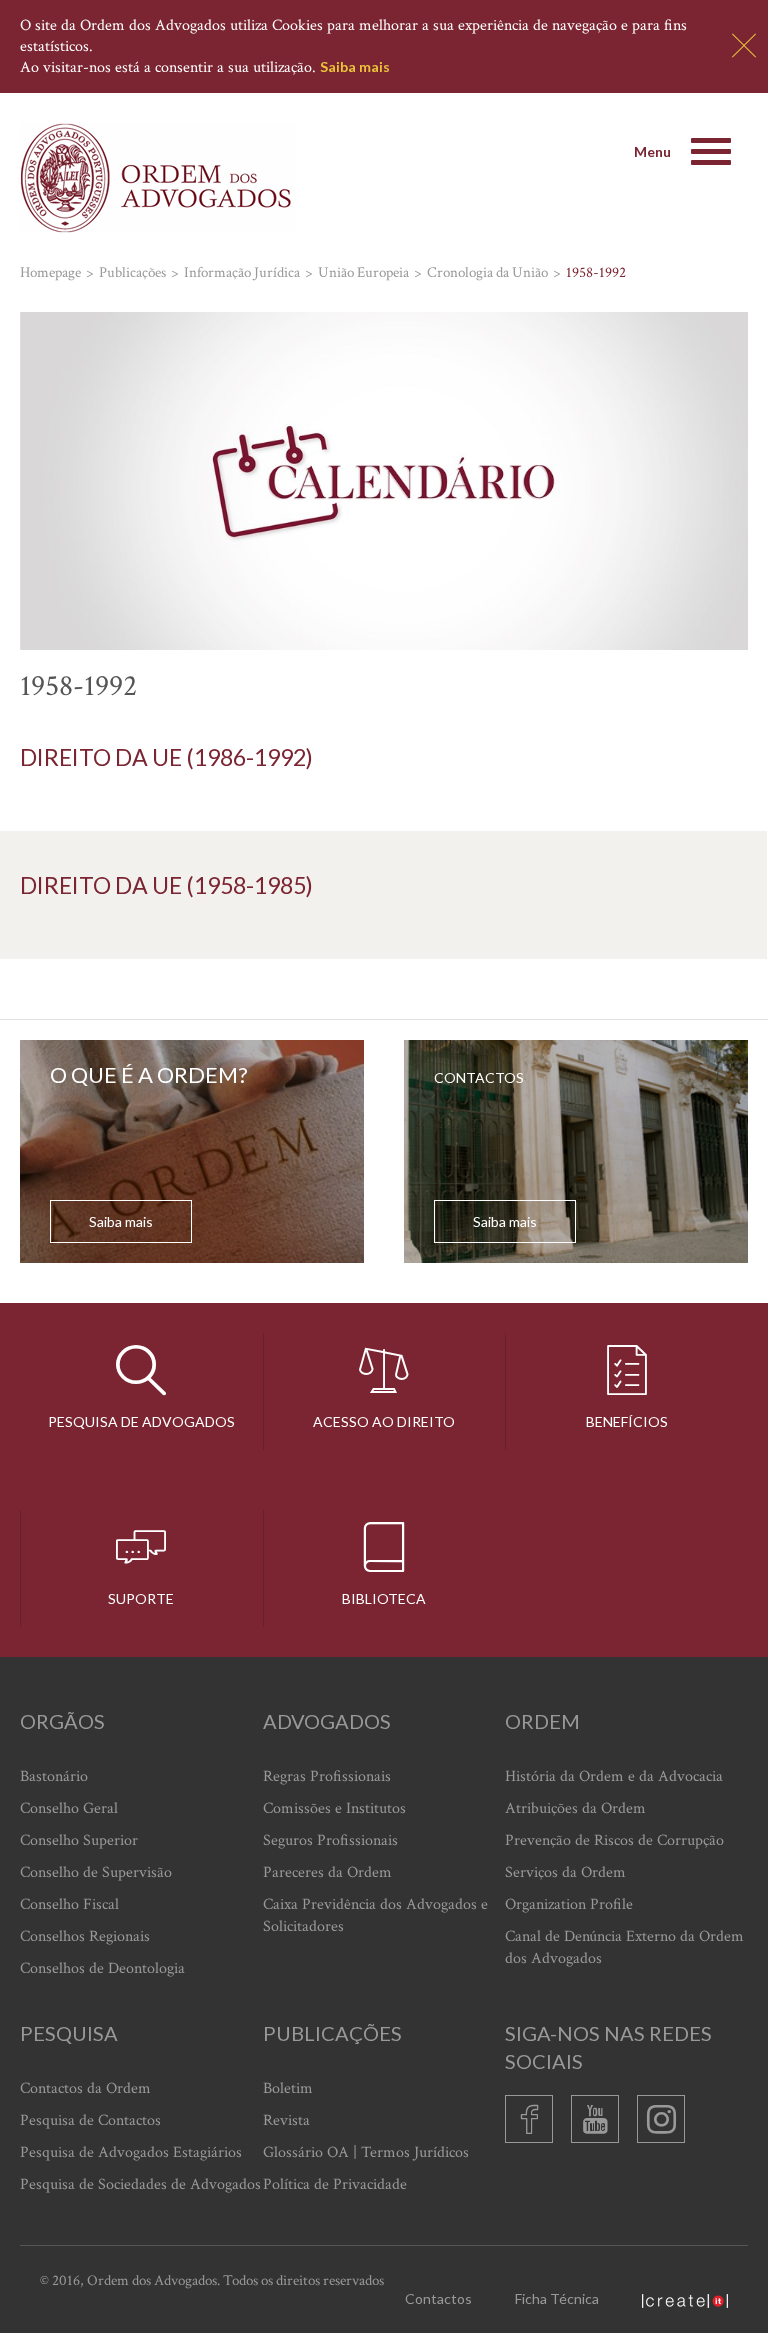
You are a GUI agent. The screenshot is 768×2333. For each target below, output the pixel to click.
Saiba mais (355, 66)
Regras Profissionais (327, 1776)
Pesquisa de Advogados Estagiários (131, 2152)
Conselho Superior (79, 1840)
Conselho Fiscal (69, 1904)
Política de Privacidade (335, 2184)
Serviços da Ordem (565, 1872)
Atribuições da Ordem (575, 1808)
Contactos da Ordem (85, 2088)
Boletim (288, 2088)
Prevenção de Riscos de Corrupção (614, 1840)
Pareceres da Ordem (327, 1872)
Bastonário (54, 1776)
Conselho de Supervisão (96, 1872)
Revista (286, 2120)
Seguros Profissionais (330, 1840)
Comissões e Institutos (334, 1808)
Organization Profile (569, 1904)
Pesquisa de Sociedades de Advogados (140, 2184)
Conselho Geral (69, 1808)
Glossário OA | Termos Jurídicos (366, 2152)
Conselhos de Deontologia (102, 1968)
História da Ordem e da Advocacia (614, 1776)
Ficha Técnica (557, 2298)
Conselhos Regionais (85, 1936)
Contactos (438, 2298)
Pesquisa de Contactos (90, 2120)
